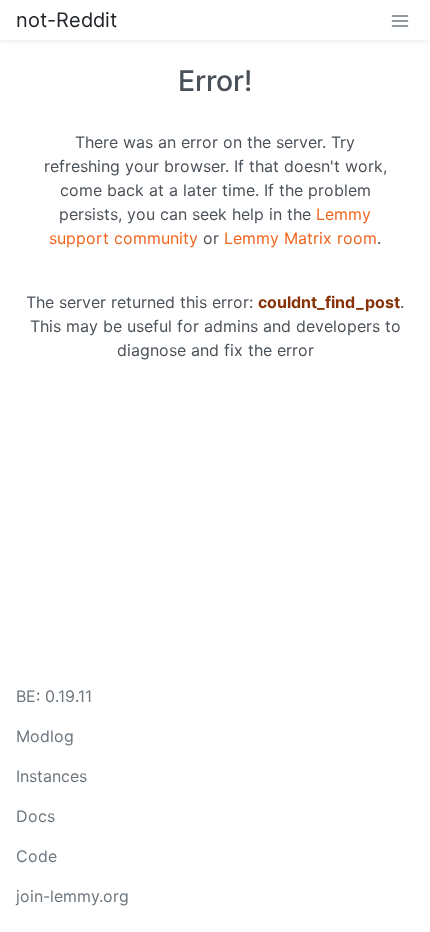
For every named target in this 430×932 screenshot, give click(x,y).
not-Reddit (66, 20)
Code (36, 856)
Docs (35, 816)
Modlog (45, 736)
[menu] (400, 20)
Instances (51, 776)
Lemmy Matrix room (300, 238)
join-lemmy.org (72, 896)
